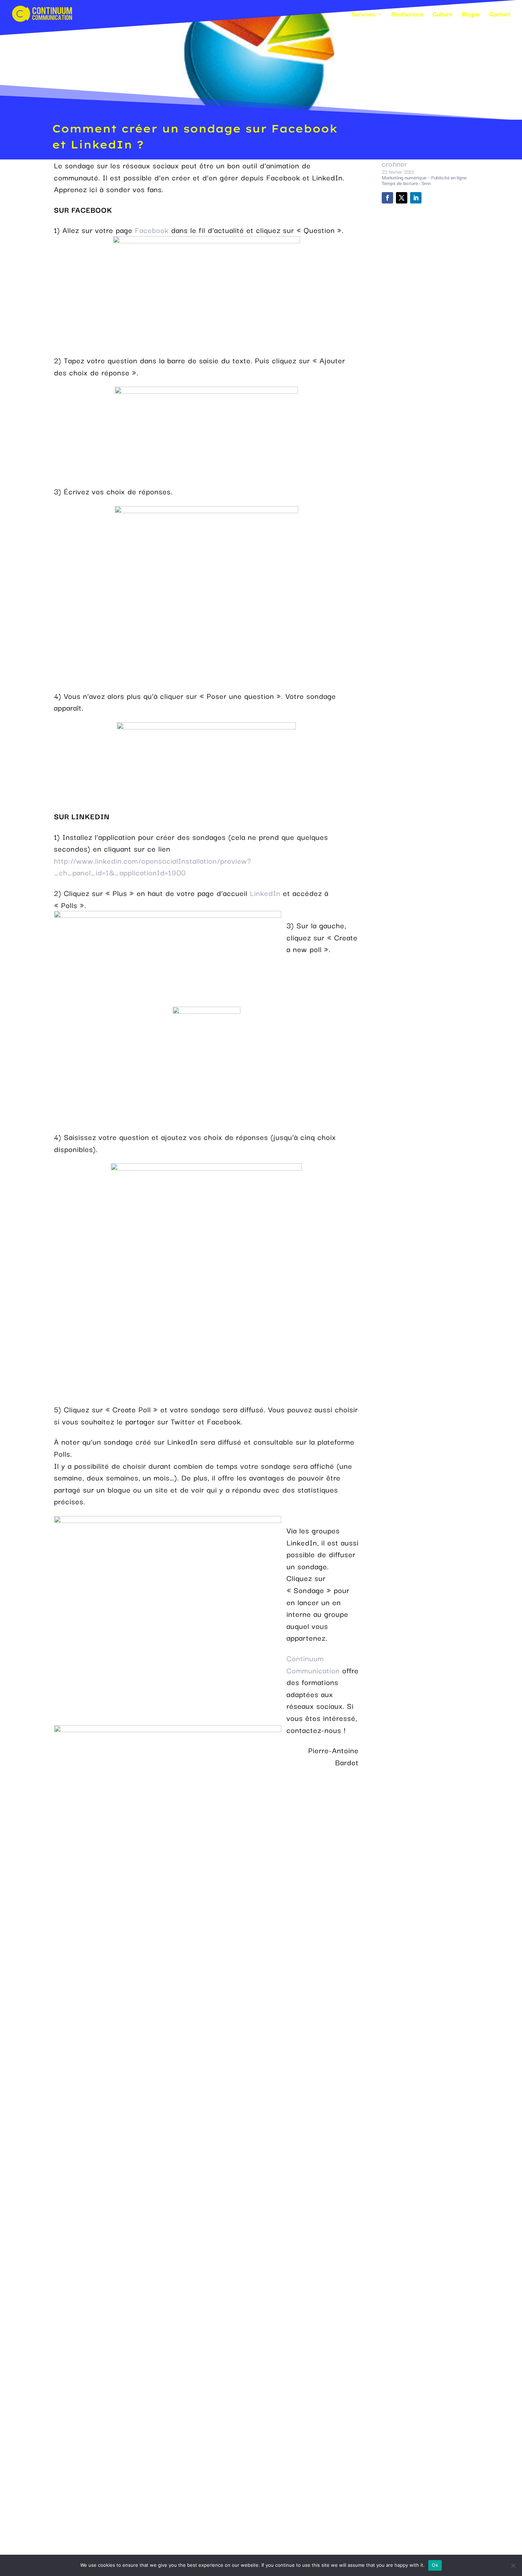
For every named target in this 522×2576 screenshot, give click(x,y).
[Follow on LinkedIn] (416, 198)
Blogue (471, 15)
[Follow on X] (402, 198)
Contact (500, 15)
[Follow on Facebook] (387, 198)
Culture (442, 15)
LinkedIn (265, 893)
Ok (435, 2565)
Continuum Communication (313, 1664)
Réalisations (407, 15)
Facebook (152, 230)
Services (363, 15)
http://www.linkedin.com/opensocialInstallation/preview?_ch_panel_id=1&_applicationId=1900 (153, 866)
